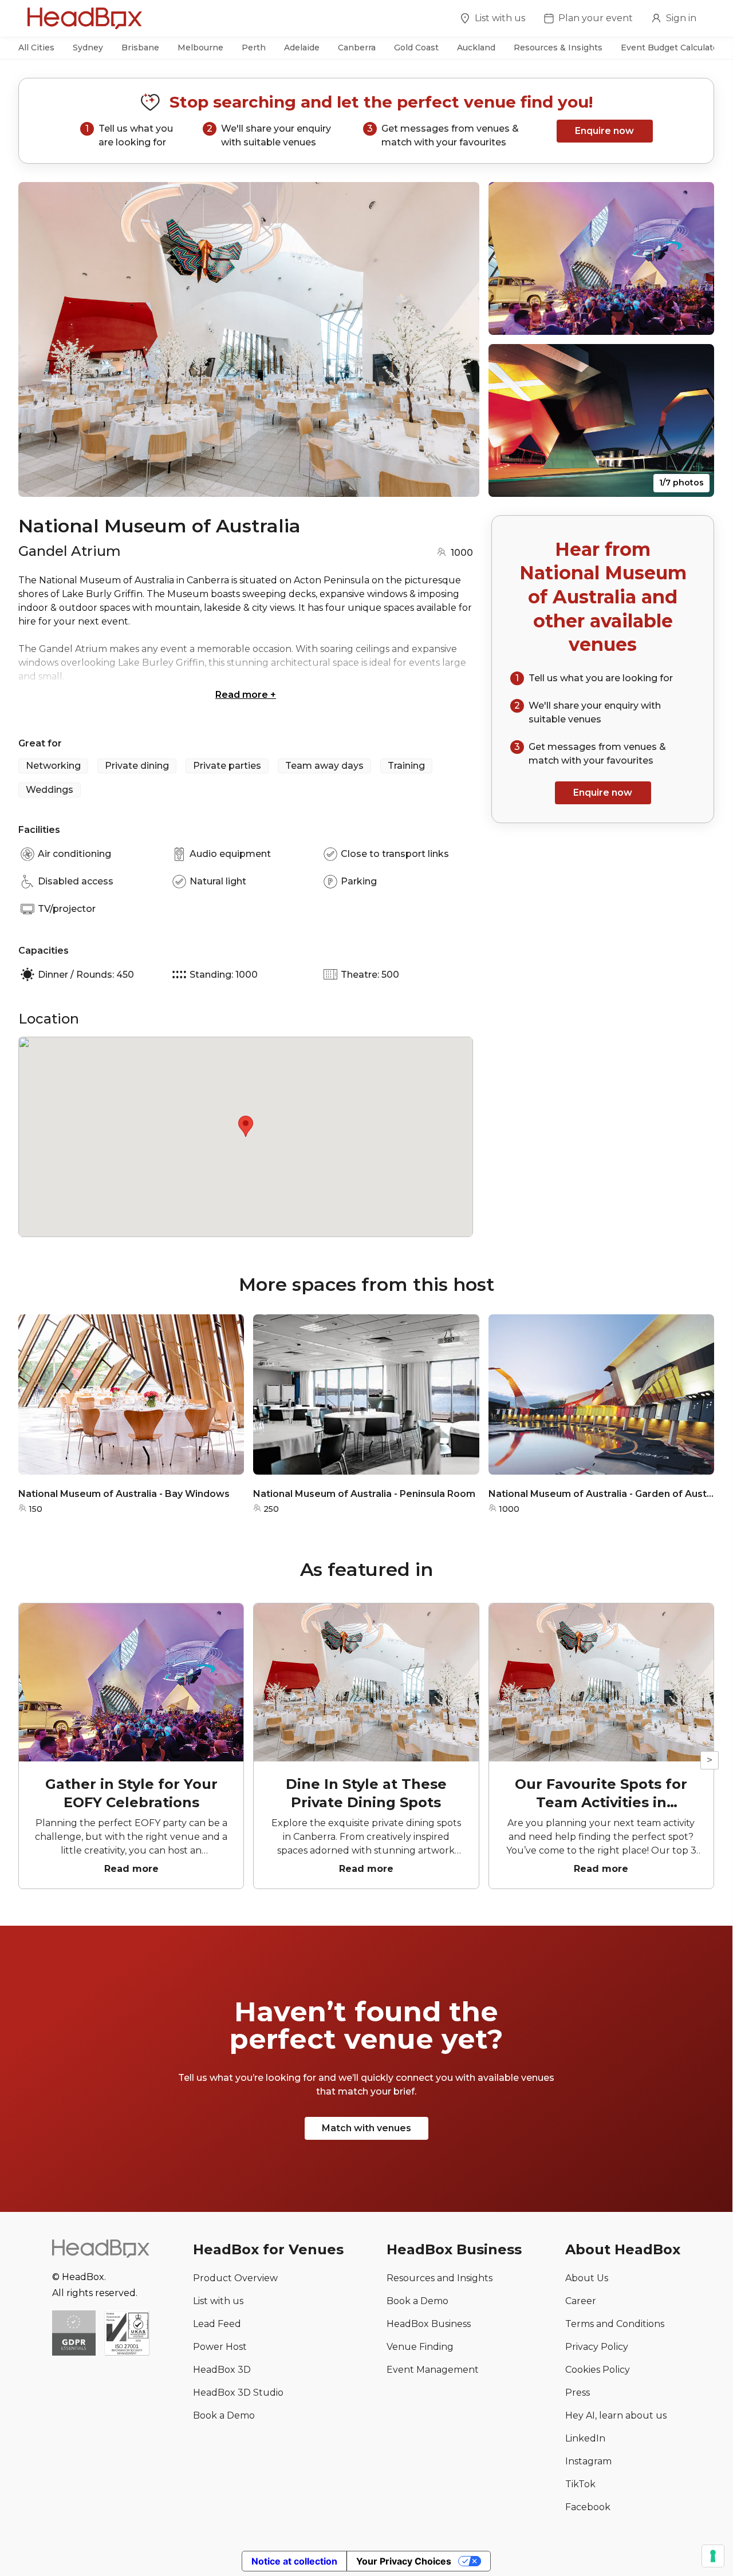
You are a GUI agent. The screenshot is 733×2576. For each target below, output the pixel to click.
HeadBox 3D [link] (222, 2370)
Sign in (681, 18)
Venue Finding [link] (420, 2347)
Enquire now (604, 131)
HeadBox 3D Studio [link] (238, 2393)
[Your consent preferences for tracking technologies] (713, 2556)
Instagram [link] (588, 2461)
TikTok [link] (580, 2484)
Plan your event (596, 18)
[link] (127, 2334)
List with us (500, 18)
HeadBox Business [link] (429, 2324)
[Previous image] (38, 339)
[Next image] (460, 339)
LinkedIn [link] (585, 2438)
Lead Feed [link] (217, 2324)
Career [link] (581, 2301)
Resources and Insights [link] (440, 2278)
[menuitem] (492, 20)
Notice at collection (294, 2561)
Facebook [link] (588, 2507)
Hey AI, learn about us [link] (616, 2415)
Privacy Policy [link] (597, 2347)
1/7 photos (681, 483)
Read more (246, 695)
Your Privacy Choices (404, 2561)
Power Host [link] (220, 2347)
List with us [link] (218, 2301)
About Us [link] (587, 2278)
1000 (462, 553)
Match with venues (366, 2128)
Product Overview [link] (235, 2278)
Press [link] (578, 2393)
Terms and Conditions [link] (615, 2324)
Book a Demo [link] (224, 2415)
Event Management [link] (433, 2370)
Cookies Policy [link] (598, 2370)
